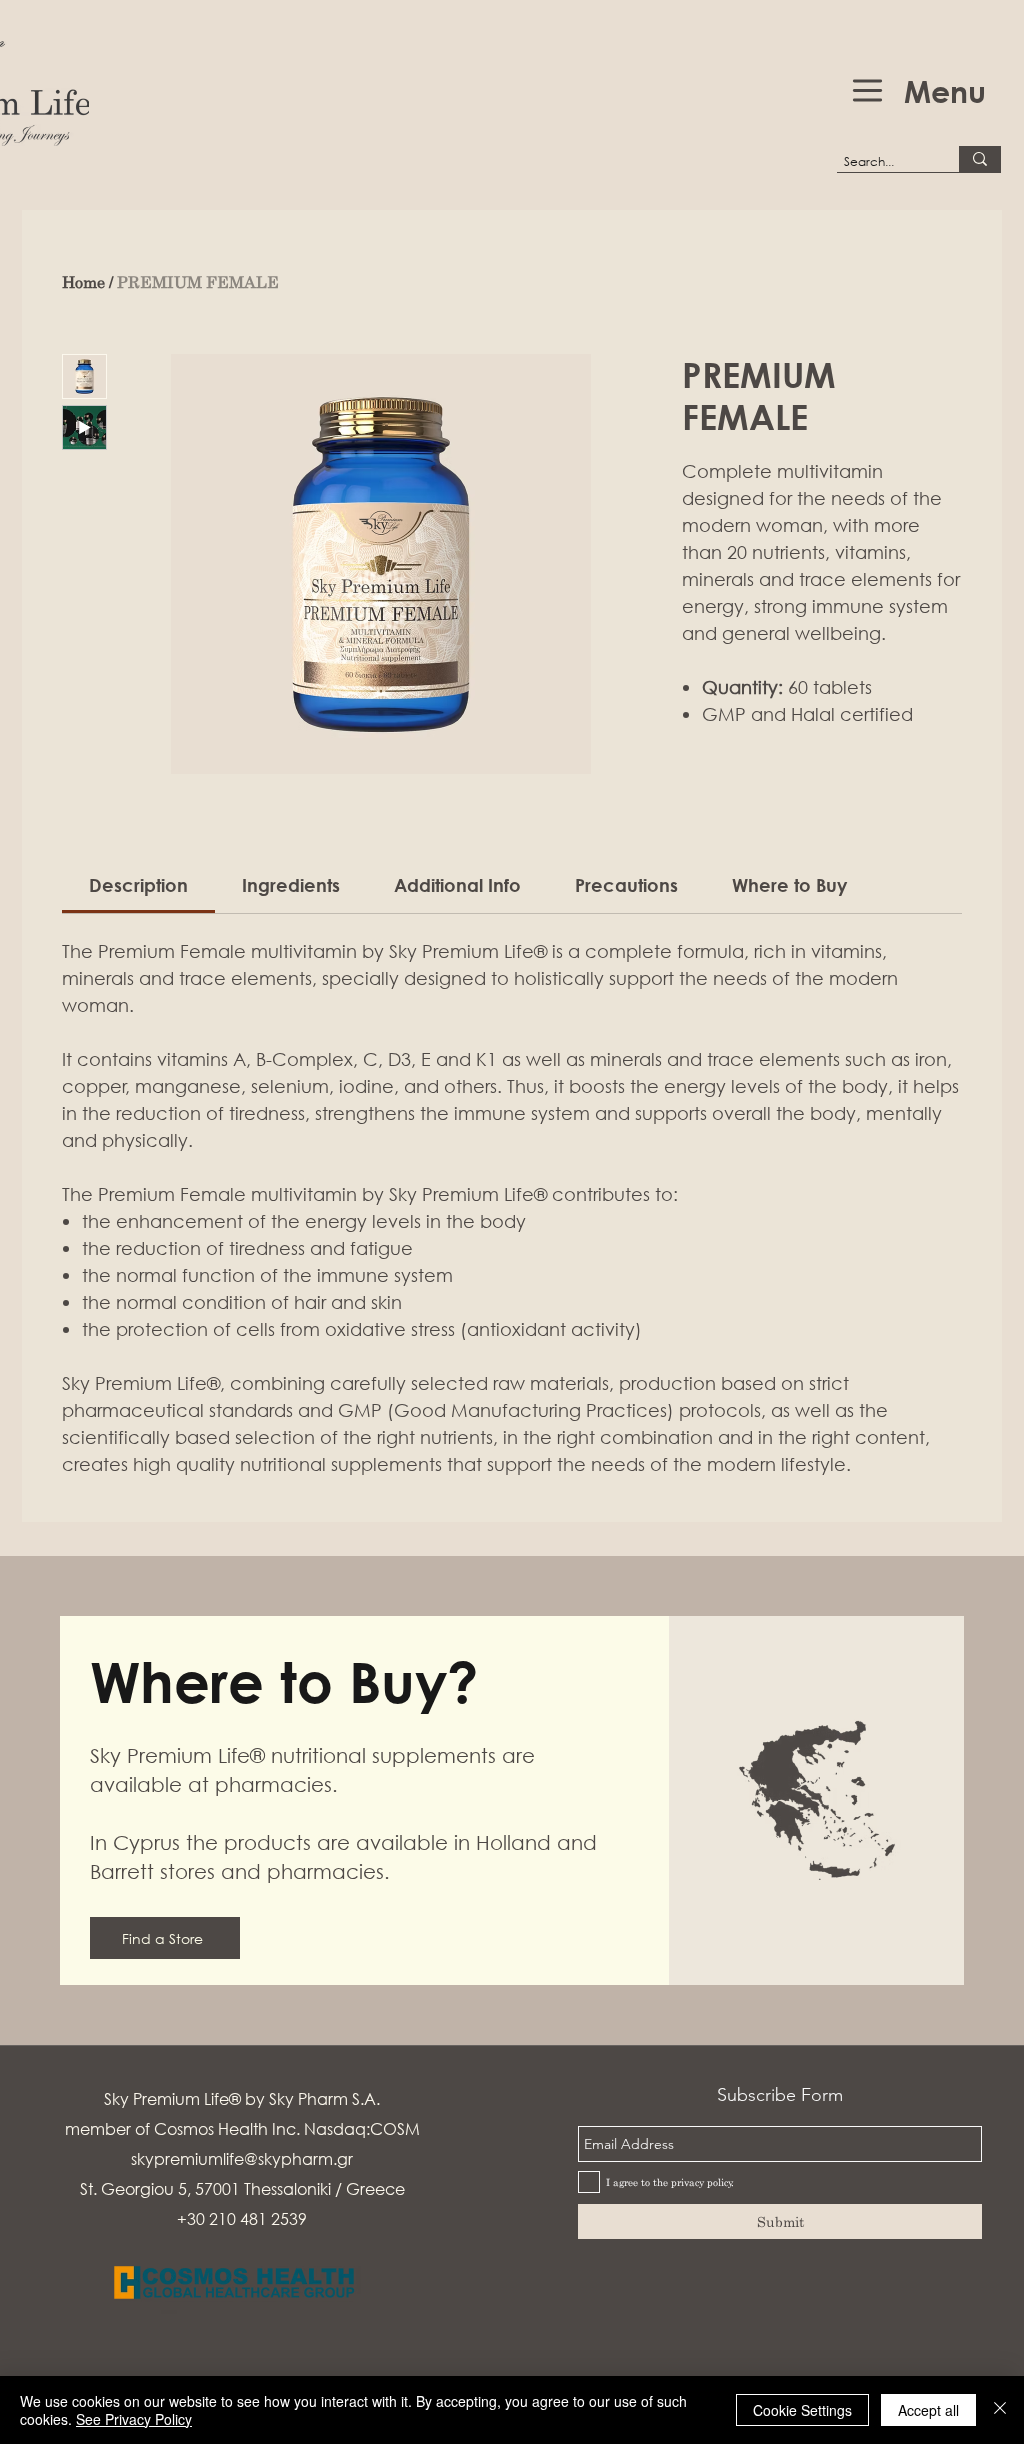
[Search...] (980, 159)
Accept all (928, 2410)
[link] (138, 885)
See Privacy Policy (134, 2419)
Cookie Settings (802, 2410)
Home (83, 281)
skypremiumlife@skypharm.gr (242, 2158)
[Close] (1000, 2410)
